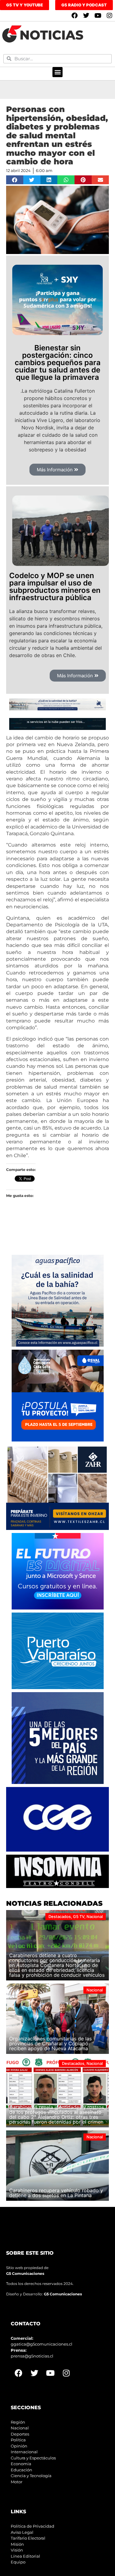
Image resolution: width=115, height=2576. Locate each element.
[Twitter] (86, 16)
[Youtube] (98, 16)
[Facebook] (75, 16)
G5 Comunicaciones (25, 2273)
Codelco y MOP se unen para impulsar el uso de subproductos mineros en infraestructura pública (55, 587)
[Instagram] (109, 16)
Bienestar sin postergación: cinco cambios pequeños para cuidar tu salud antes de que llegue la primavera (58, 363)
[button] (57, 72)
